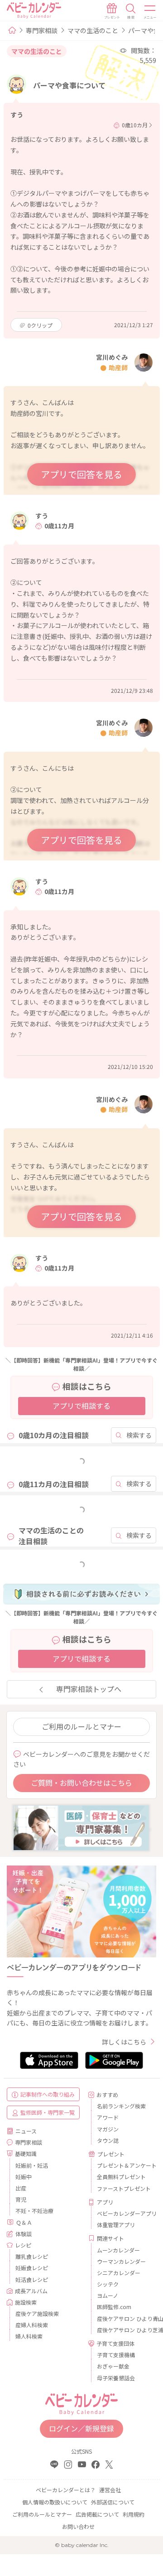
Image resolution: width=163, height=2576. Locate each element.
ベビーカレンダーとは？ (66, 2490)
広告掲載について (97, 2514)
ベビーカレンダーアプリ (123, 2213)
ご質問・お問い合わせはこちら (81, 1783)
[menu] (150, 11)
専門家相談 (42, 30)
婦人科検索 (29, 2336)
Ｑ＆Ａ (24, 2222)
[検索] (131, 11)
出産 (21, 2188)
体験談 (24, 2234)
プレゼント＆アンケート (123, 2165)
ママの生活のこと (93, 30)
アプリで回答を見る (81, 474)
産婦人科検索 (32, 2325)
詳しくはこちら (124, 2042)
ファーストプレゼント (123, 2188)
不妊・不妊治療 (34, 2211)
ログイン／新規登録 (81, 2428)
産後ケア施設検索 (37, 2313)
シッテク (108, 2284)
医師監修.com (114, 2307)
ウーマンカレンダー (121, 2261)
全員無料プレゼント (121, 2177)
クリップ (40, 325)
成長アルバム (31, 2291)
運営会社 (110, 2490)
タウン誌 (108, 2140)
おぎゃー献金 (113, 2366)
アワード (108, 2117)
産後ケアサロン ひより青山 (123, 2318)
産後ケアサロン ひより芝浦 (123, 2330)
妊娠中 (24, 2177)
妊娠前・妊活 (32, 2165)
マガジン (108, 2129)
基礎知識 (26, 2153)
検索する (139, 1435)
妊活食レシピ (32, 2279)
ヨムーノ (108, 2295)
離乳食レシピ (32, 2256)
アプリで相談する (81, 1406)
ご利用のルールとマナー (81, 1726)
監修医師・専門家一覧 (48, 2112)
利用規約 (134, 2514)
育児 (21, 2199)
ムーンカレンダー (118, 2250)
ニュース (26, 2131)
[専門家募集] (81, 1827)
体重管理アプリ (116, 2225)
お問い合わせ (78, 2526)
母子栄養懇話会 (116, 2378)
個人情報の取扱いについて (55, 2502)
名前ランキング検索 (121, 2106)
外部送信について (113, 2502)
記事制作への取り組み (48, 2094)
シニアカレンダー (119, 2273)
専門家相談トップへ (89, 1689)
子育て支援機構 (116, 2355)
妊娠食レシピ (32, 2268)
